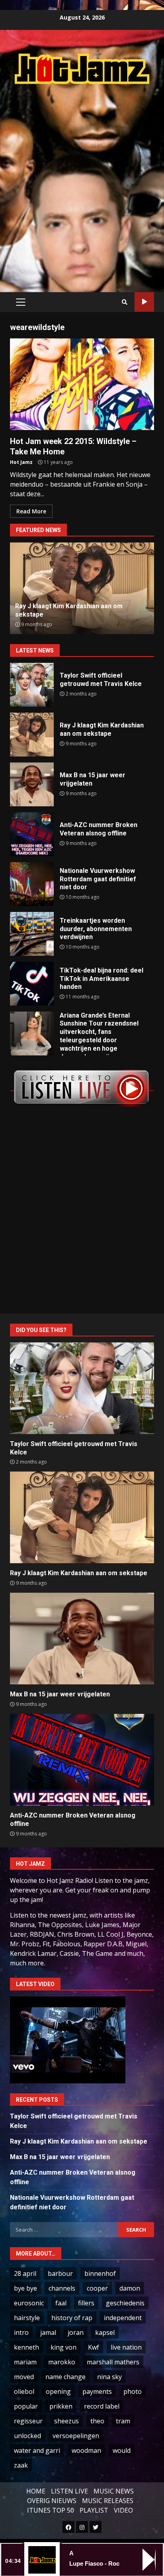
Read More (31, 511)
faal (61, 2303)
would (122, 2450)
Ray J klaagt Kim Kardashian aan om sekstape (32, 735)
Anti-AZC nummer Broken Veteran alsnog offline (32, 834)
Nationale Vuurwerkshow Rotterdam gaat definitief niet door (32, 884)
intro (21, 2332)
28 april (25, 2273)
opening (58, 2391)
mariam (25, 2362)
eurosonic (29, 2303)
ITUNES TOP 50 (51, 2510)
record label (102, 2406)
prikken (61, 2406)
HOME (36, 2491)
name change (65, 2377)
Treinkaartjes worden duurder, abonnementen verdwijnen (32, 934)
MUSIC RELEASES (108, 2501)
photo (133, 2391)
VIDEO (123, 2510)
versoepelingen (76, 2436)
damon (130, 2288)
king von (63, 2347)
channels (62, 2288)
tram (123, 2421)
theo (97, 2421)
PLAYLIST (94, 2510)
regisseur (28, 2421)
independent (123, 2318)
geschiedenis (125, 2303)
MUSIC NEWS (114, 2491)
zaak (21, 2465)
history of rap (72, 2318)
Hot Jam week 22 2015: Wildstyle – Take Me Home (82, 384)
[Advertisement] (82, 180)
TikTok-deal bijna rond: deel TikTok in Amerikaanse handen (32, 984)
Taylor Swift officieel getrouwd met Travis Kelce (32, 685)
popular (26, 2406)
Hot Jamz (21, 462)
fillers (86, 2303)
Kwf (94, 2347)
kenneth (26, 2347)
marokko (62, 2362)
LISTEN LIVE (69, 2491)
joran (76, 2332)
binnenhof (100, 2273)
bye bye (25, 2288)
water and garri (37, 2450)
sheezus (66, 2421)
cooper (97, 2288)
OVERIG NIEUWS (52, 2501)
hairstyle (27, 2318)
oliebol (24, 2391)
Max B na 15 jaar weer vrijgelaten (32, 784)
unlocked (27, 2436)
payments (97, 2391)
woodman (86, 2450)
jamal (48, 2332)
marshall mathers (113, 2362)
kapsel (105, 2332)
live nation (126, 2347)
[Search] (125, 302)
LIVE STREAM (144, 302)
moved (24, 2377)
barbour (60, 2273)
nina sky (109, 2377)
